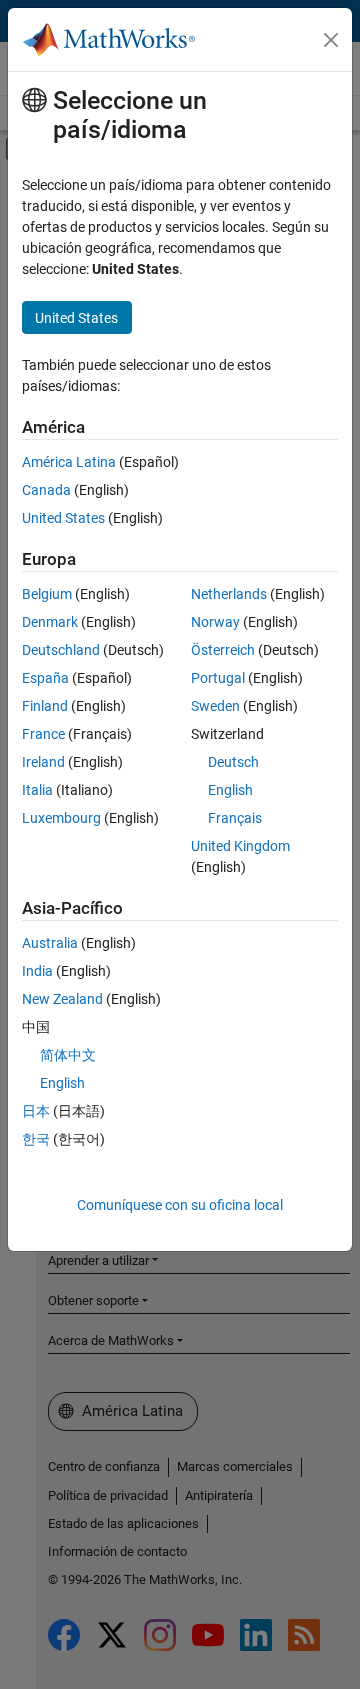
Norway (215, 622)
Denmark (50, 622)
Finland (45, 706)
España (45, 678)
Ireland (43, 762)
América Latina (69, 462)
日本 (36, 1111)
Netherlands (229, 594)
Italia (37, 790)
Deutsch (233, 762)
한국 (36, 1139)
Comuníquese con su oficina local (180, 1205)
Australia (50, 943)
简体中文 (68, 1055)
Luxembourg (61, 818)
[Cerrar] (331, 40)
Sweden (215, 706)
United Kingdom (240, 846)
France (43, 734)
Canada (46, 490)
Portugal (218, 678)
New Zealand (62, 999)
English (230, 790)
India (37, 971)
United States (63, 518)
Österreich (223, 650)
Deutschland (61, 650)
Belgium (47, 594)
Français (235, 818)
